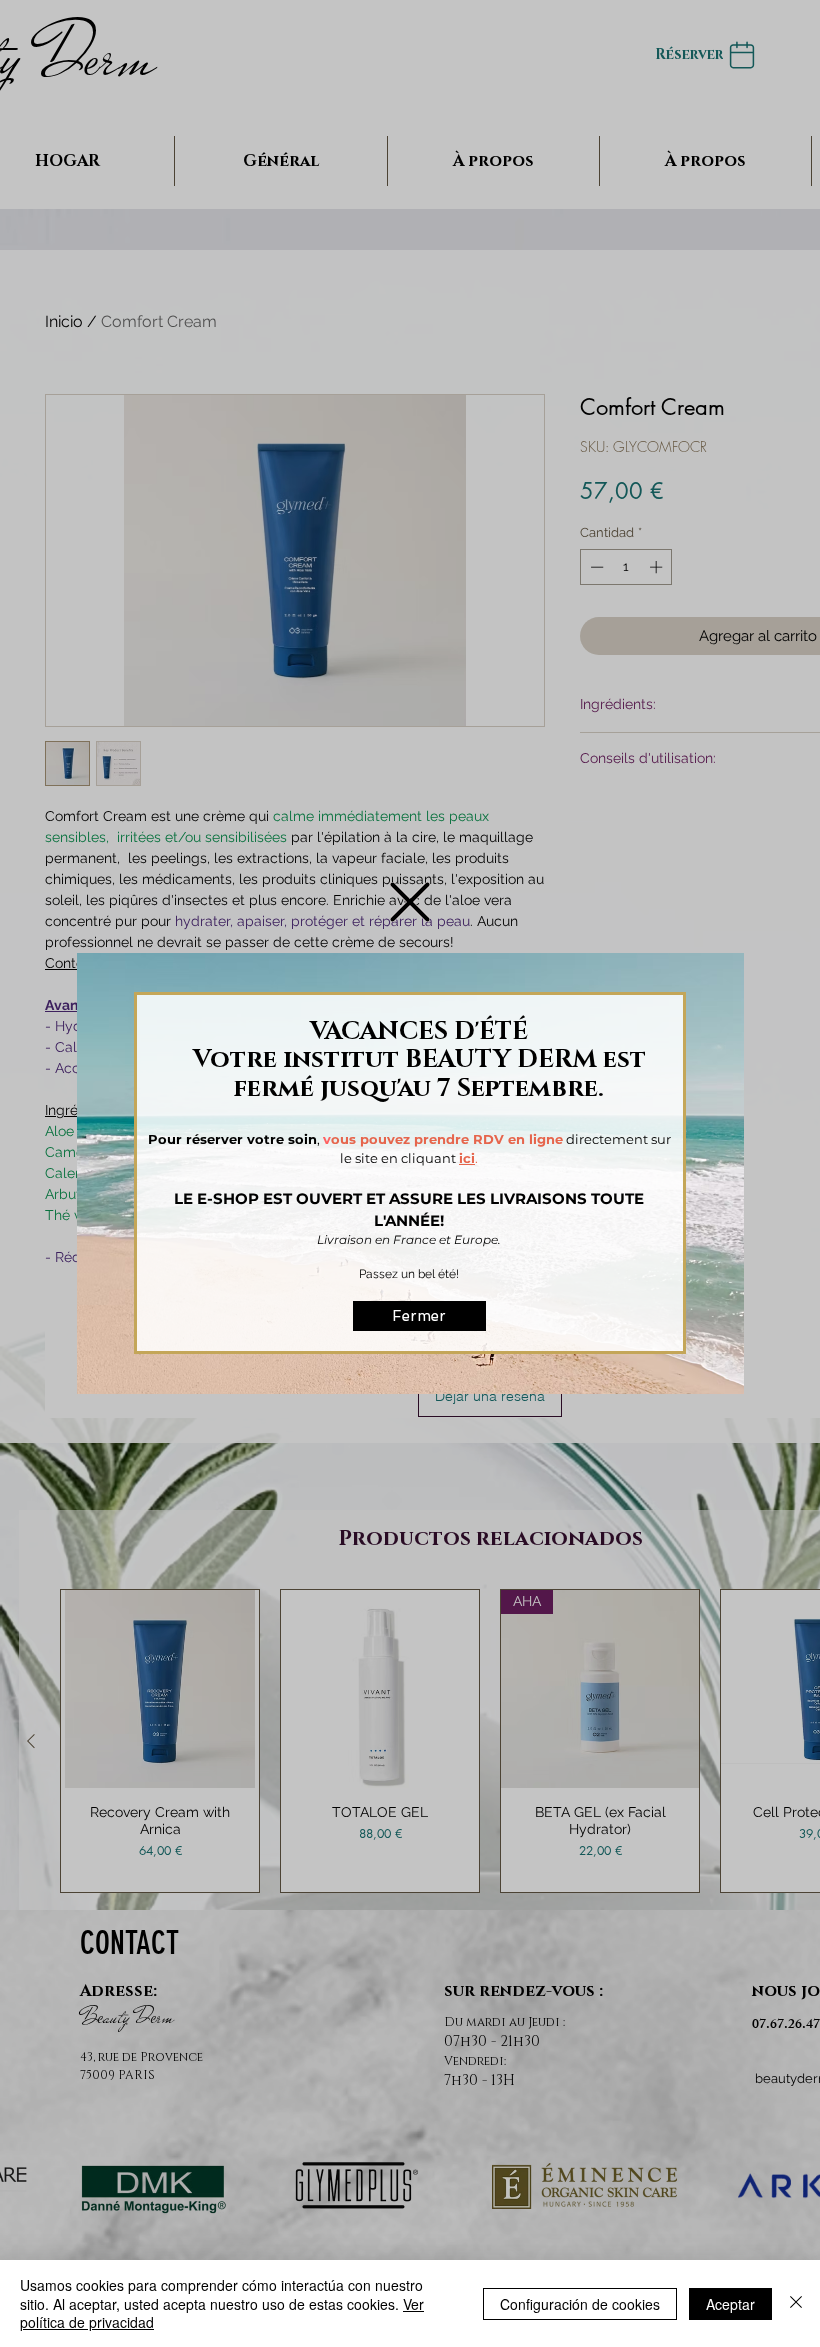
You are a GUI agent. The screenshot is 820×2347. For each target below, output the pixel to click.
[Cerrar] (796, 2303)
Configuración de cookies (580, 2304)
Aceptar (730, 2304)
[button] (410, 902)
